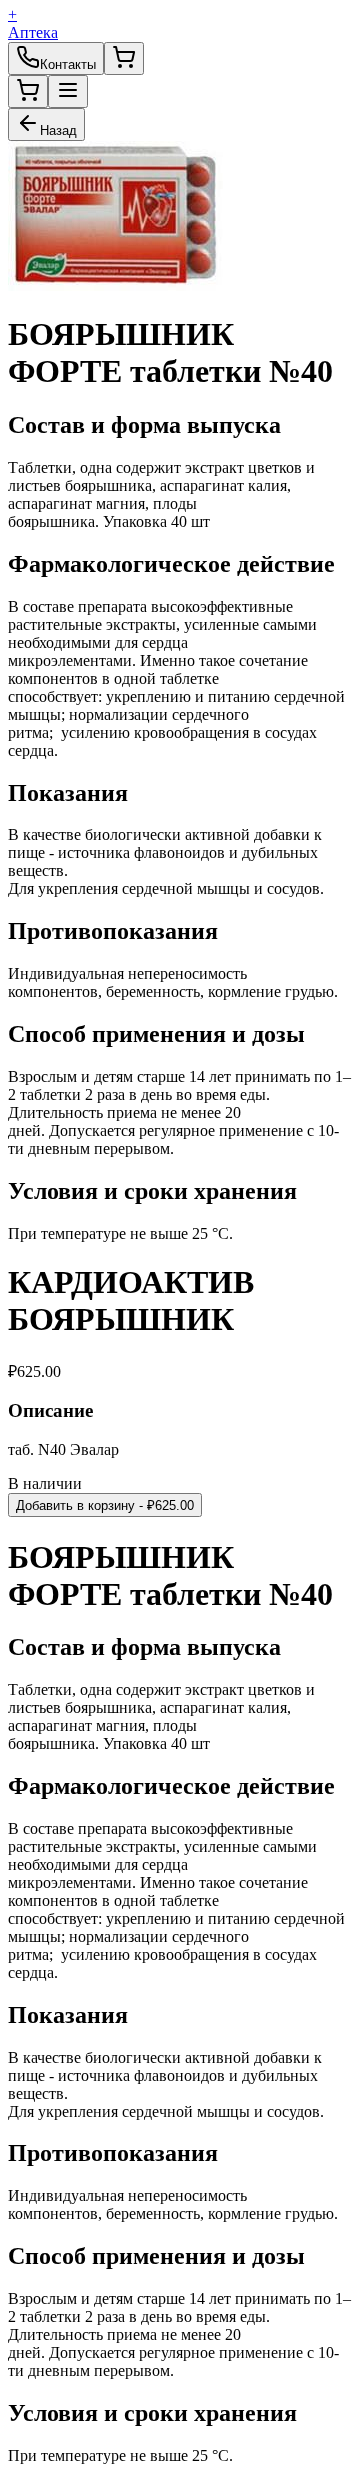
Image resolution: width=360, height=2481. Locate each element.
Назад (58, 130)
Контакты (68, 64)
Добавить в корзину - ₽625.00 (105, 1505)
